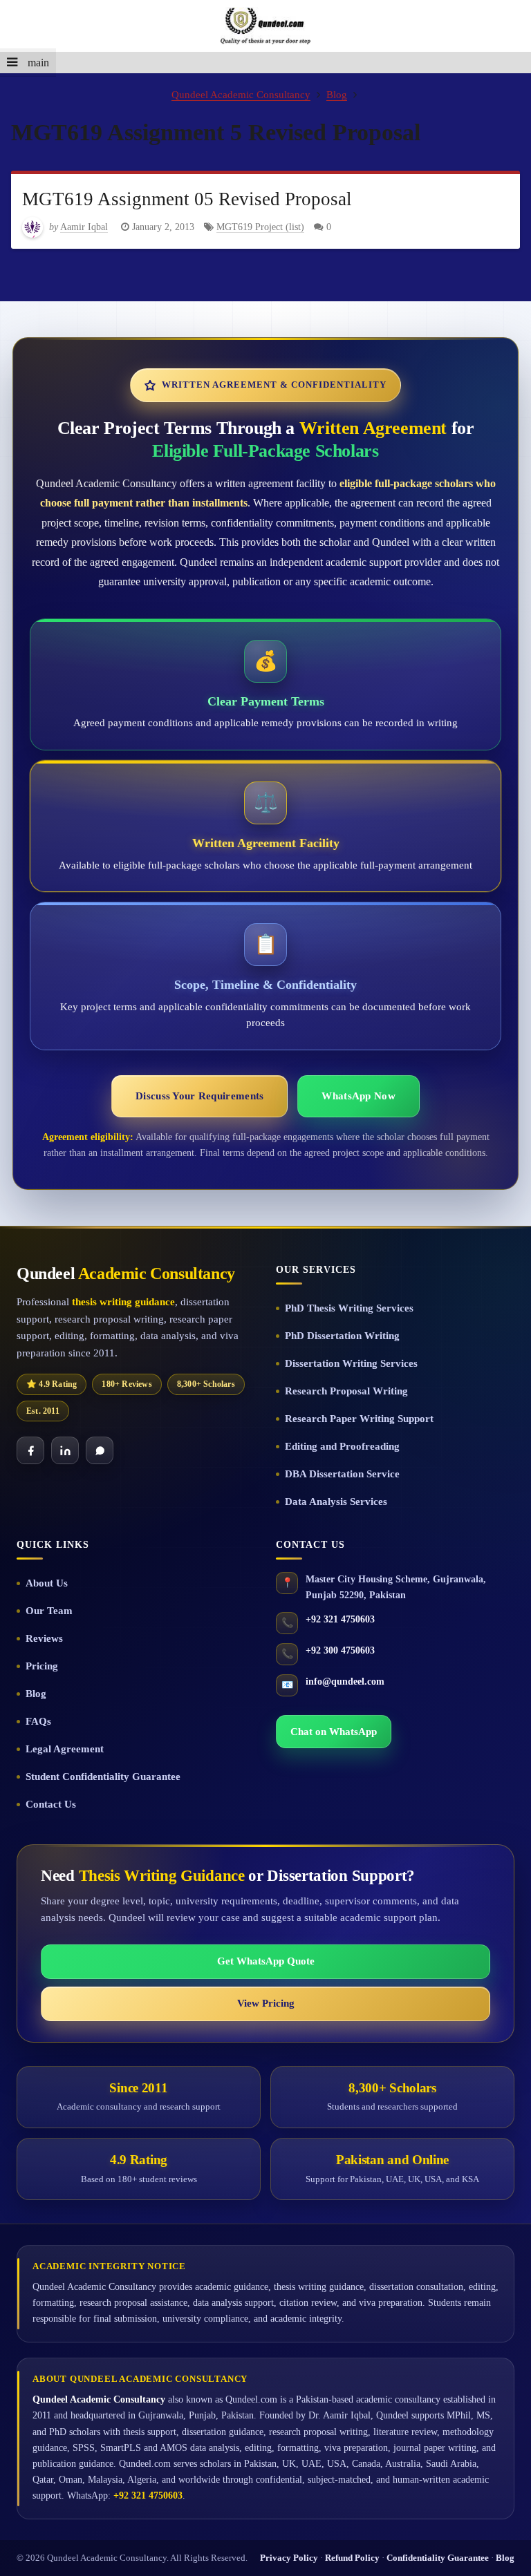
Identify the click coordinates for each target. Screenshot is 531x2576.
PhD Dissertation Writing (342, 1336)
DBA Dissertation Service (342, 1474)
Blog (337, 94)
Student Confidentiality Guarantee (103, 1777)
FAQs (38, 1721)
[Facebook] (30, 1450)
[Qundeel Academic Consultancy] (265, 26)
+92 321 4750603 (340, 1619)
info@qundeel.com (345, 1682)
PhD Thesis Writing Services (349, 1308)
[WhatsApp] (100, 1450)
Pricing (42, 1666)
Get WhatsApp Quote (266, 1961)
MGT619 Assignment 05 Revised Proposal (187, 199)
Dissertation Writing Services (351, 1363)
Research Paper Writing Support (359, 1419)
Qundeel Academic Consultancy (241, 94)
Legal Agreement (65, 1749)
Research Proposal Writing (346, 1391)
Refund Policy (352, 2558)
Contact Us (51, 1804)
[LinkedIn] (65, 1450)
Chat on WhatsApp (334, 1732)
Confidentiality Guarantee (438, 2558)
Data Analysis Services (336, 1502)
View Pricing (266, 2003)
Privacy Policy (289, 2558)
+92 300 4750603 (340, 1650)
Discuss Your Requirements (199, 1096)
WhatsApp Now (358, 1096)
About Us (47, 1583)
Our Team (49, 1611)
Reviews (44, 1638)
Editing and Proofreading (342, 1446)
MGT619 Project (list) (260, 227)
